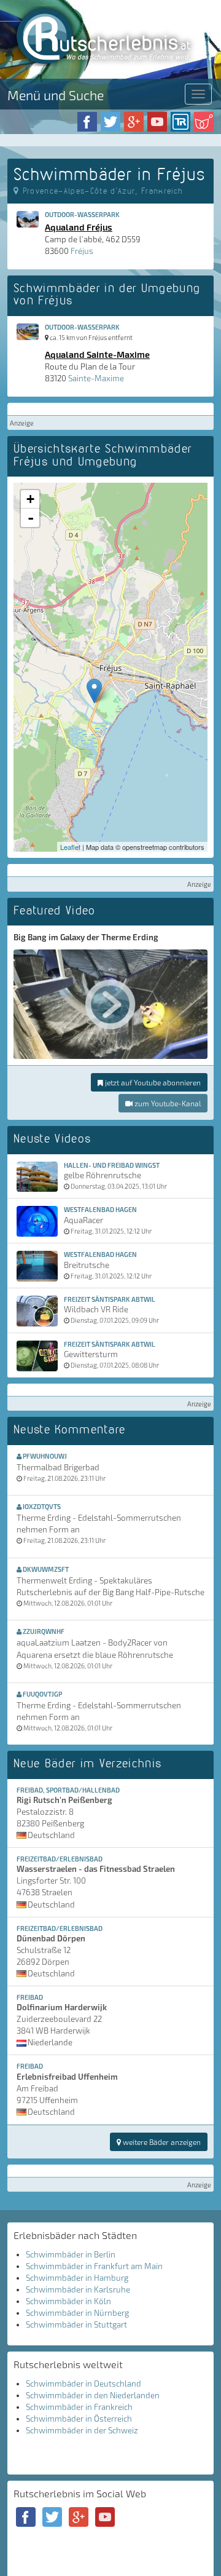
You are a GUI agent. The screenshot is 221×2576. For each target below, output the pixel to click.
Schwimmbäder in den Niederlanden (93, 2395)
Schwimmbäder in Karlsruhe (78, 2289)
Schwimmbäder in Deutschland (83, 2384)
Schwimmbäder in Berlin (71, 2254)
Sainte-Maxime (96, 378)
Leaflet (70, 847)
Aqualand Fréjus (79, 227)
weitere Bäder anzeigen (161, 2142)
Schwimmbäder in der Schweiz (82, 2430)
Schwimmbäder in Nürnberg (77, 2313)
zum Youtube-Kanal (167, 1103)
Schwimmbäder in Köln (68, 2301)
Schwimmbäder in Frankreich (79, 2407)
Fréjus (82, 251)
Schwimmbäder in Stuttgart (76, 2324)
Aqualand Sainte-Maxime (97, 354)
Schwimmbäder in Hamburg (77, 2278)
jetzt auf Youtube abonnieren (152, 1082)
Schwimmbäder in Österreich (79, 2419)
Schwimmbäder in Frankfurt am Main (94, 2266)
